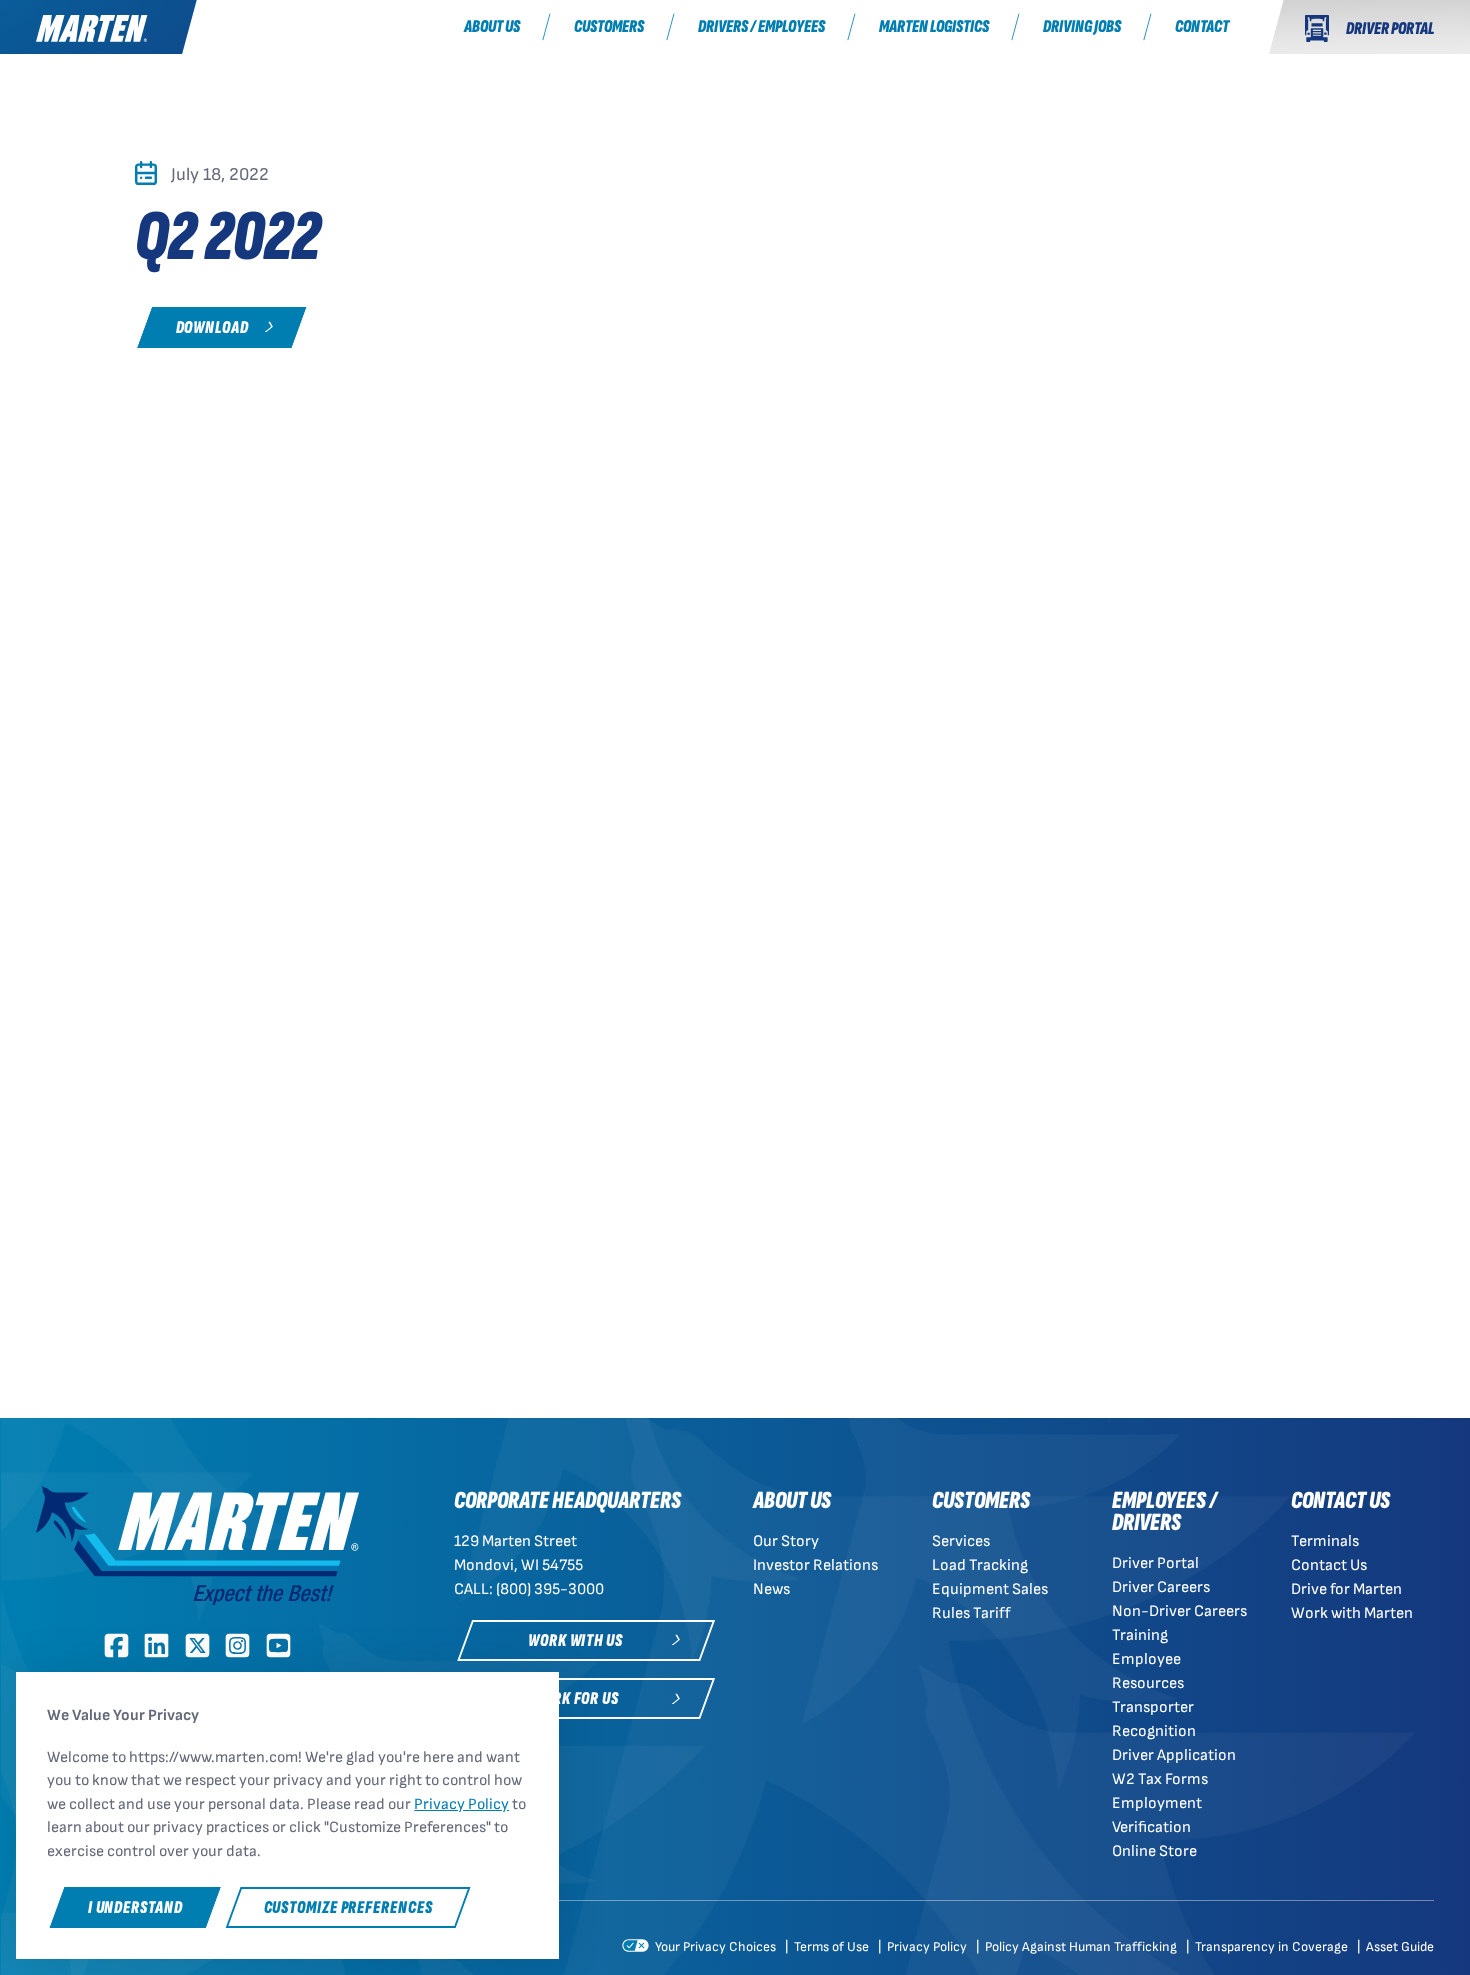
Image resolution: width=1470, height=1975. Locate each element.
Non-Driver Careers (1179, 1611)
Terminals (1325, 1541)
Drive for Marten (1346, 1589)
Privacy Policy (928, 1947)
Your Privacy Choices (714, 1947)
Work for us (575, 1698)
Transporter (1153, 1707)
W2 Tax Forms (1160, 1779)
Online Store (1154, 1851)
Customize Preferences (348, 1907)
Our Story (786, 1541)
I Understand (135, 1907)
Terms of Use (833, 1947)
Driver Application (1174, 1755)
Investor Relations (815, 1565)
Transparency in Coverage (1273, 1947)
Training (1140, 1635)
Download (212, 327)
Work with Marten (1352, 1613)
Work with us (575, 1640)
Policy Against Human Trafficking (1082, 1947)
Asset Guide (1400, 1947)
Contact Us (1329, 1565)
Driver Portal (1155, 1563)
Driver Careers (1161, 1587)
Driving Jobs (1082, 26)
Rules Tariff (971, 1613)
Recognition (1154, 1731)
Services (961, 1541)
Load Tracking (980, 1565)
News (771, 1589)
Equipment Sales (990, 1589)
